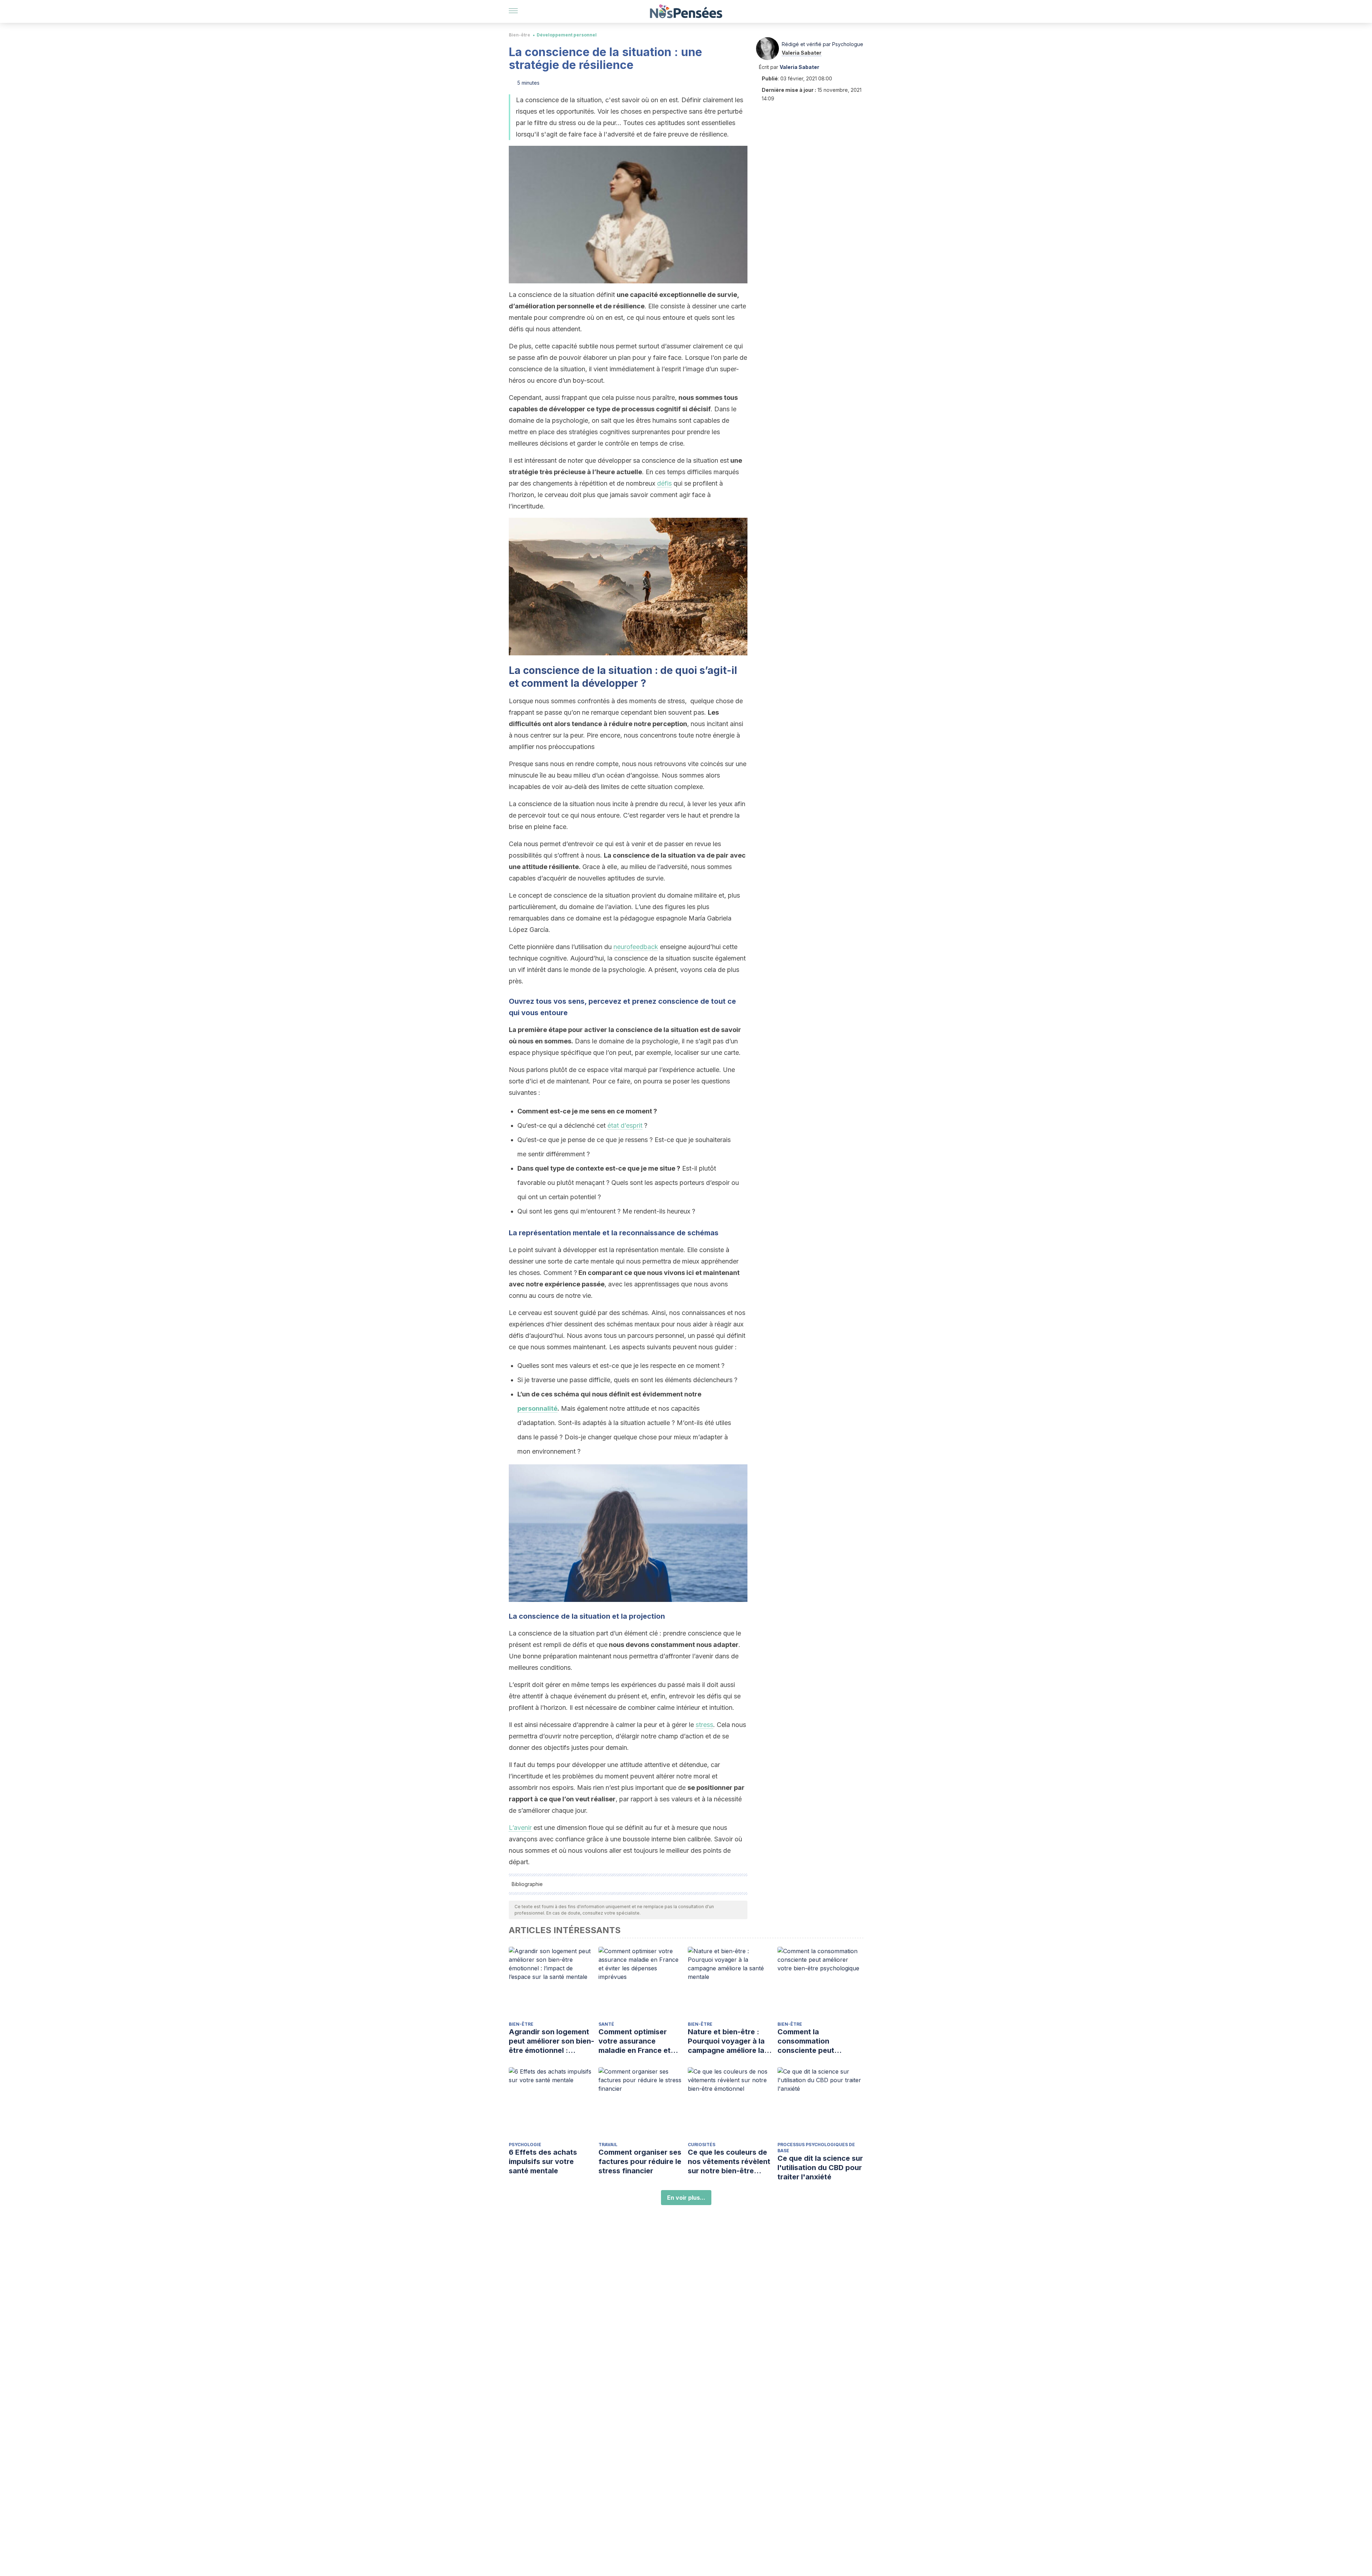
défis (664, 483)
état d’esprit (625, 1125)
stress (704, 1725)
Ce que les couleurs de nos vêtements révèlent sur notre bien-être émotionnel (729, 2162)
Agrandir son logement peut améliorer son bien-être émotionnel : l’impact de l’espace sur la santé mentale (551, 2041)
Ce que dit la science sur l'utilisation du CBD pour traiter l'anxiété (820, 2168)
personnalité (537, 1408)
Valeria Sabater (802, 53)
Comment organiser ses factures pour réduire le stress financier (640, 2161)
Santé (606, 2024)
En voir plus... (686, 2198)
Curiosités (702, 2145)
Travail (608, 2145)
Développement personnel (567, 35)
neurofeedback (636, 947)
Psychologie (525, 2145)
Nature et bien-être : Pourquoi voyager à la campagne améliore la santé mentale (726, 2041)
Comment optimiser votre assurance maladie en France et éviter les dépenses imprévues (635, 2041)
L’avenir (520, 1828)
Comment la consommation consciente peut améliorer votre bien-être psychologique (814, 2041)
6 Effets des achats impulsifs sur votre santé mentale (543, 2161)
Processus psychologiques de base (816, 2148)
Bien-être (520, 35)
